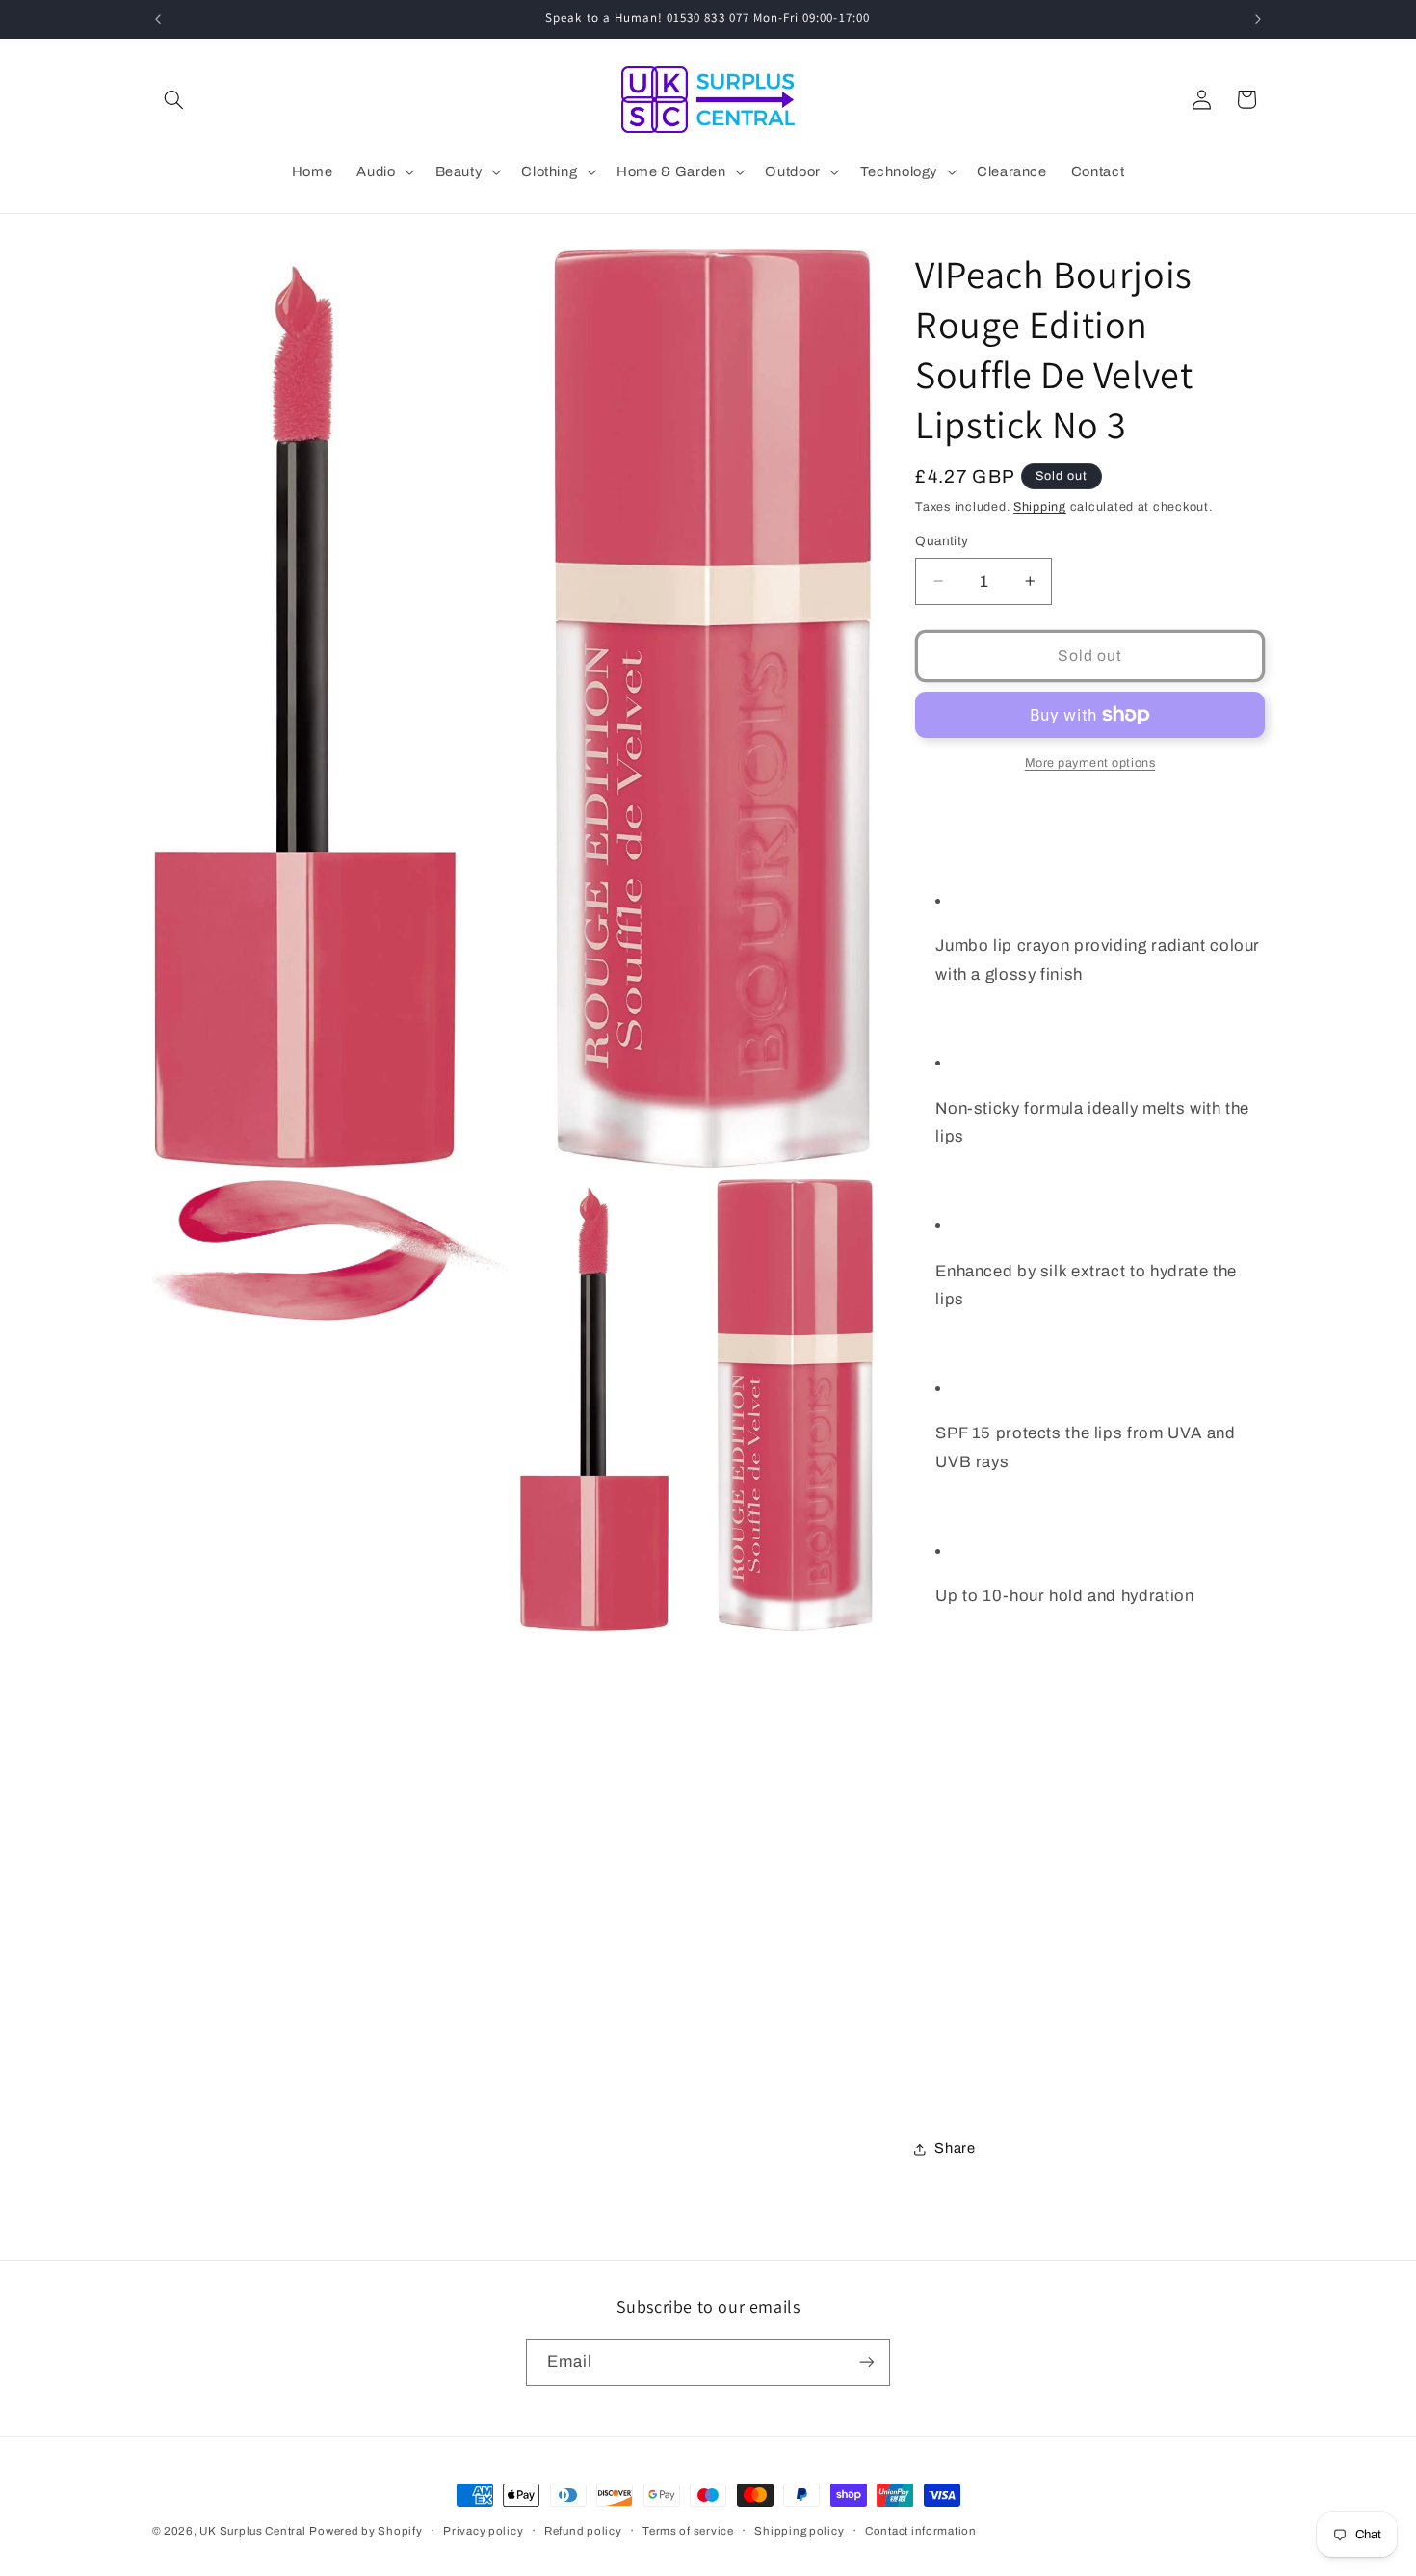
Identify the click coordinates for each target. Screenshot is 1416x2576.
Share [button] (955, 2148)
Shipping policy (799, 2531)
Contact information (921, 2531)
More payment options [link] (1090, 763)
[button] (174, 99)
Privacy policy (483, 2531)
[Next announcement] (1258, 19)
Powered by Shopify (366, 2531)
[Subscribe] (867, 2363)
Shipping (1040, 507)
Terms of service (688, 2531)
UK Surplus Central (252, 2531)
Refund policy (583, 2531)
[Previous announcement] (158, 19)
